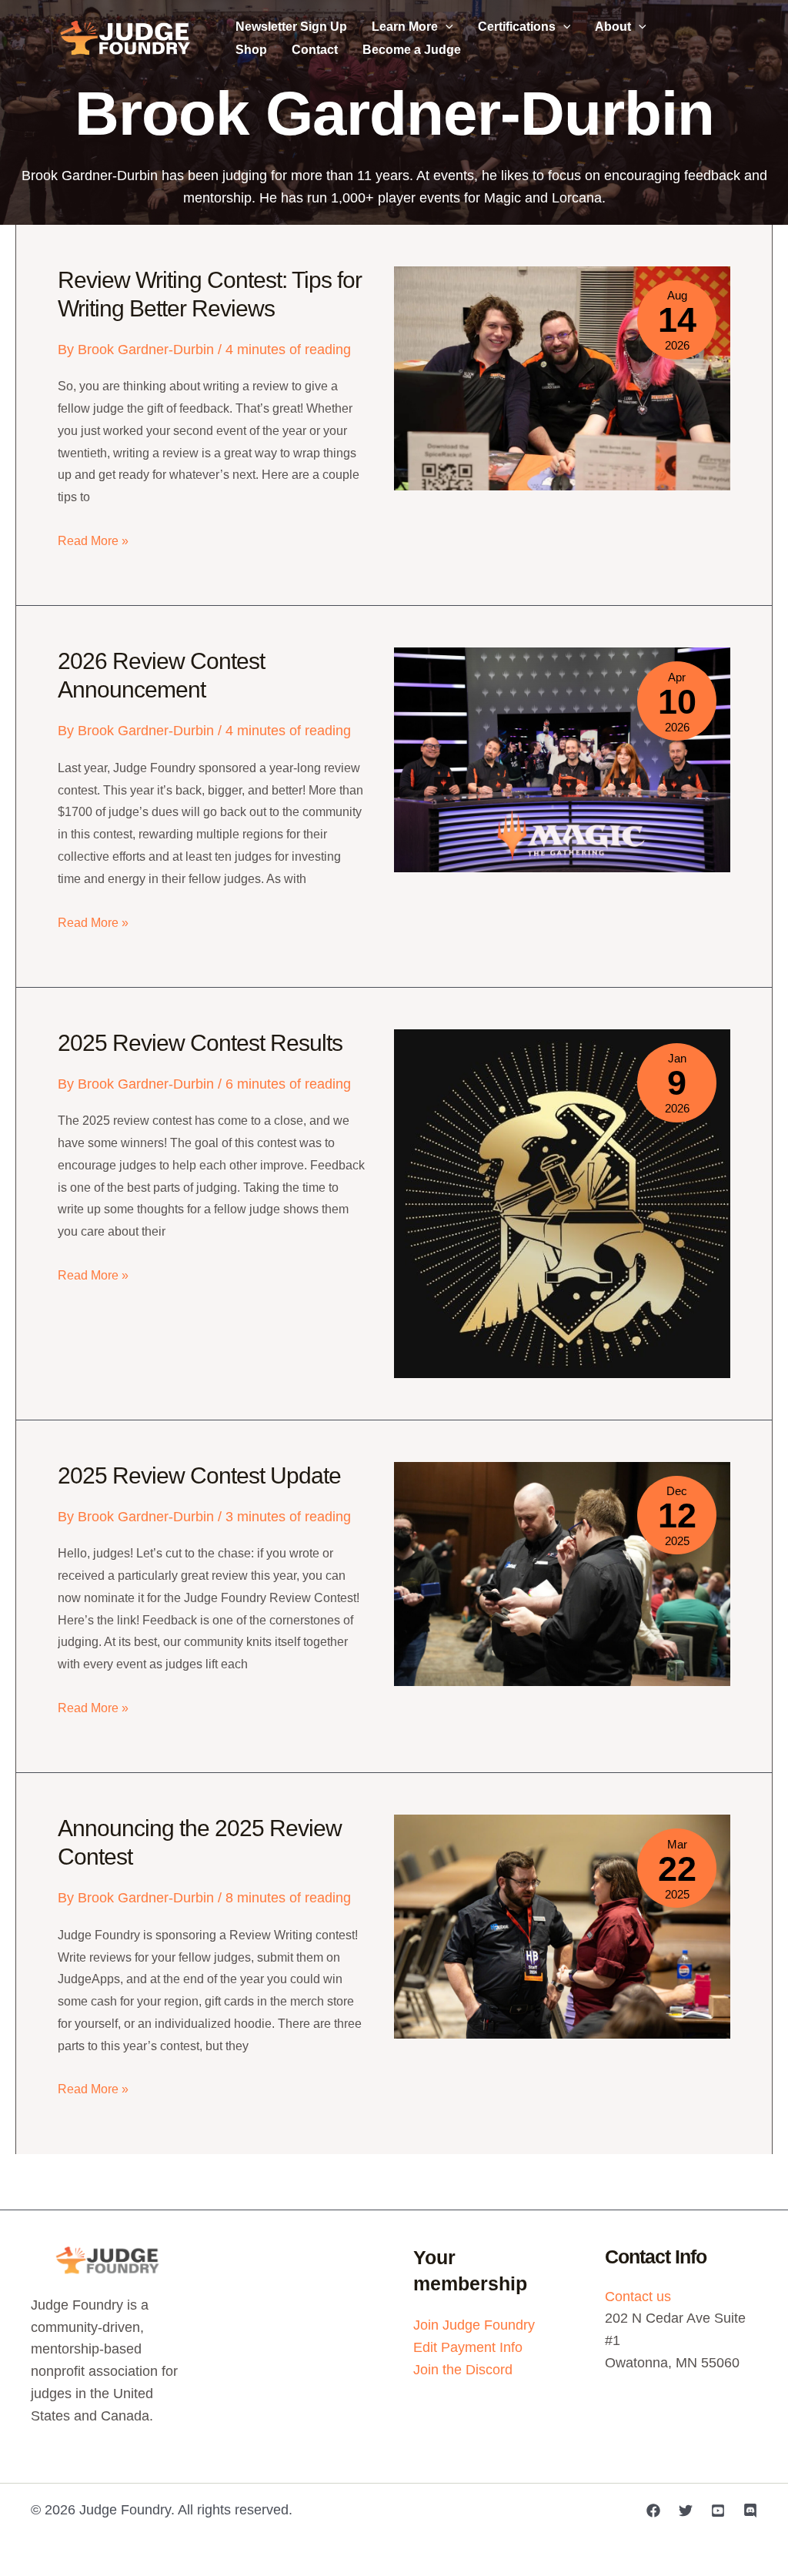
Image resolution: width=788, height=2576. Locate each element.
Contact (315, 50)
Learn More (405, 27)
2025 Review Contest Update (199, 1475)
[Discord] (750, 2511)
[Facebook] (653, 2511)
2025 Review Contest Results (200, 1043)
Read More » (93, 543)
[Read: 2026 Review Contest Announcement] (562, 759)
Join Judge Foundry (474, 2325)
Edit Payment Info (468, 2347)
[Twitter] (686, 2511)
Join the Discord (463, 2370)
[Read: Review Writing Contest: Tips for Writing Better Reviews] (562, 377)
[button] (446, 27)
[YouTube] (718, 2511)
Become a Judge (412, 50)
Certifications (517, 27)
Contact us (638, 2297)
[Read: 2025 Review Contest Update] (562, 1573)
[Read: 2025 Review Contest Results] (562, 1203)
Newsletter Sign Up (291, 27)
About (613, 27)
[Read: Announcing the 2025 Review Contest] (562, 1925)
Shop (251, 50)
